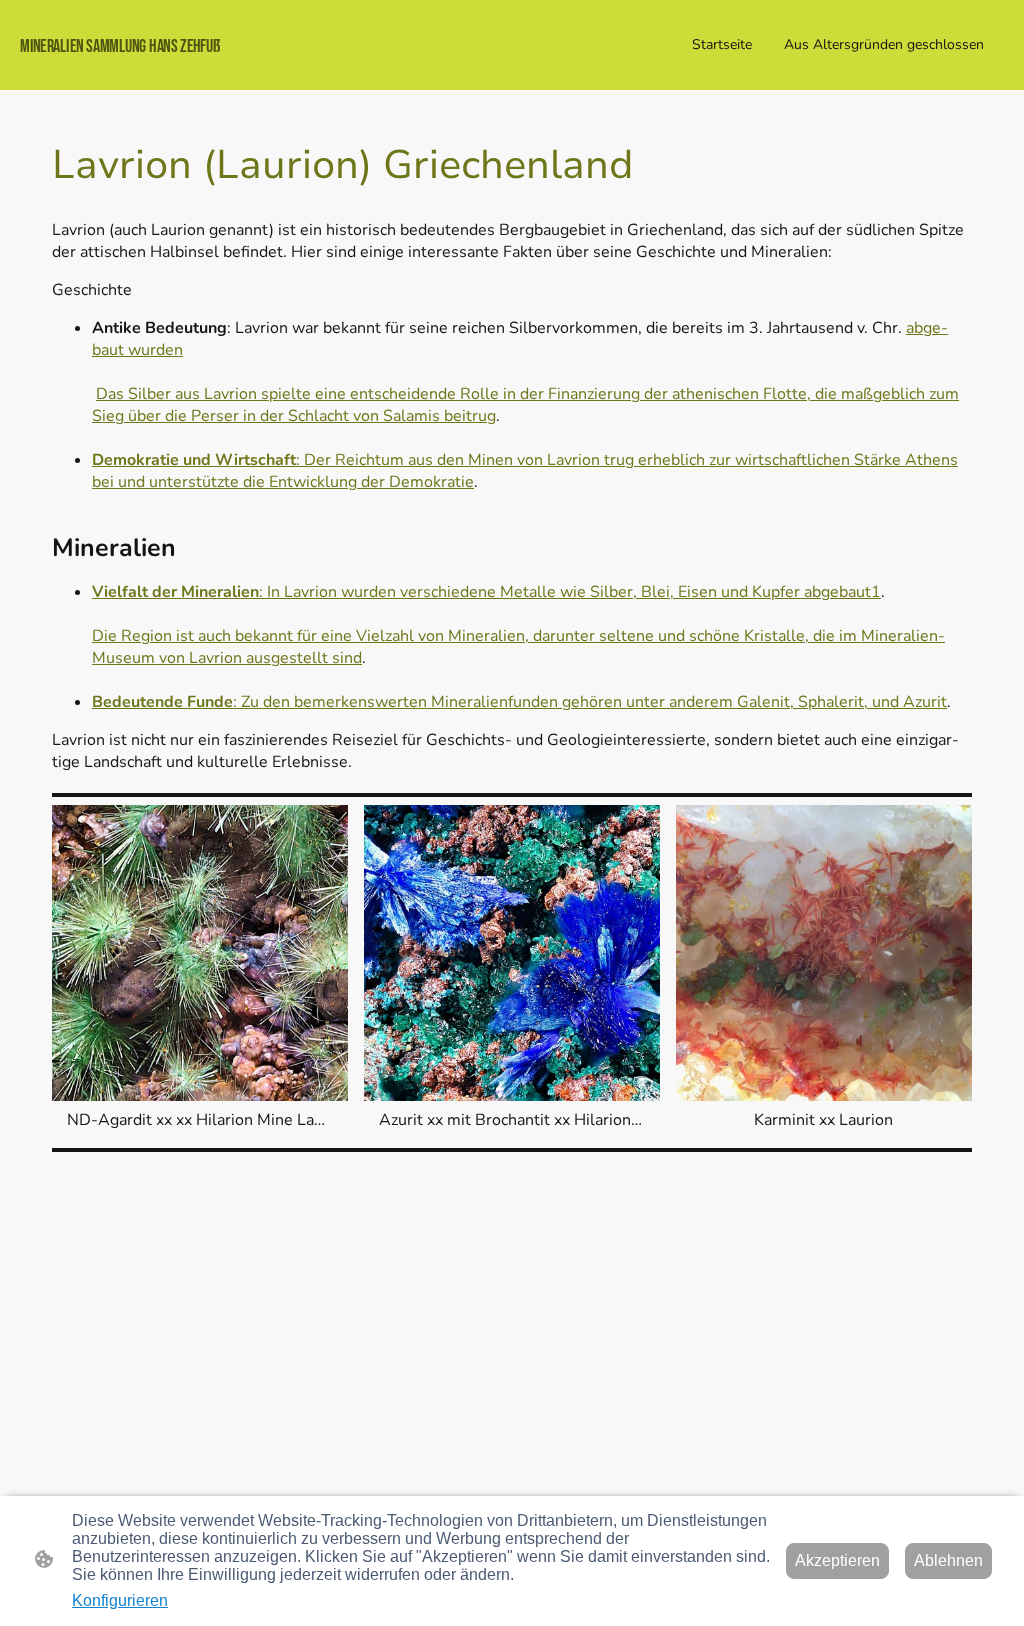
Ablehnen (948, 1560)
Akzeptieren (837, 1560)
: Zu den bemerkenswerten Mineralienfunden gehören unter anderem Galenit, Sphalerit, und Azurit (519, 702)
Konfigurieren (120, 1600)
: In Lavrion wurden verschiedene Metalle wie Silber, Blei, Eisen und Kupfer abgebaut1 (486, 592)
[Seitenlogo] (181, 72)
